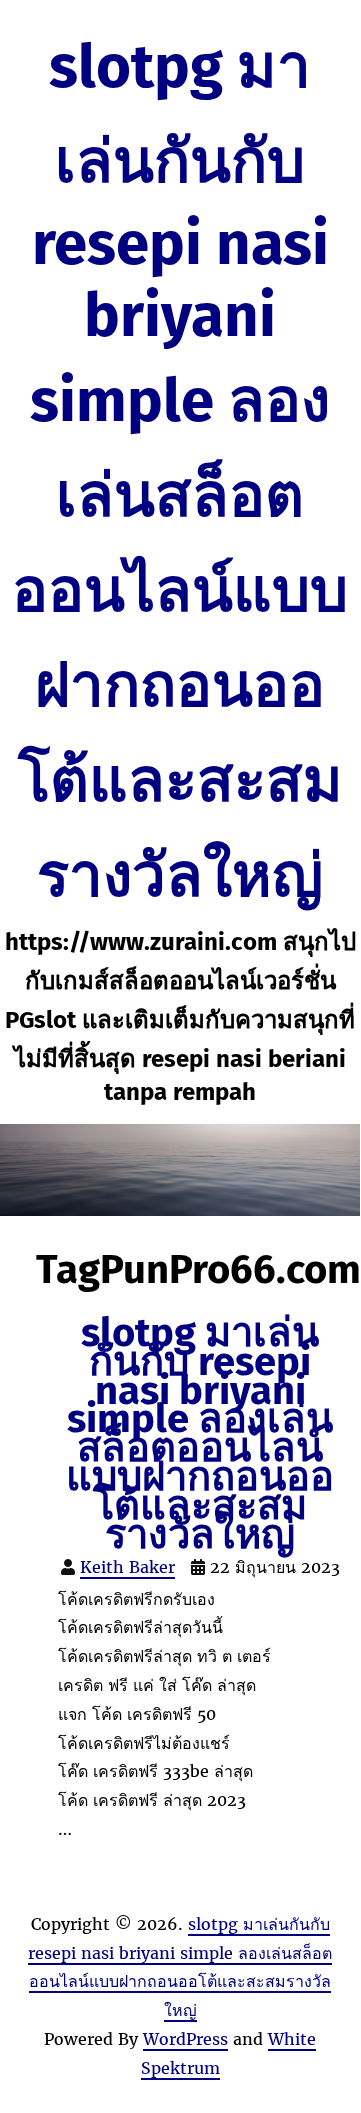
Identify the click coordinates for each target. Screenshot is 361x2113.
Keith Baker (127, 1567)
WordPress (185, 2039)
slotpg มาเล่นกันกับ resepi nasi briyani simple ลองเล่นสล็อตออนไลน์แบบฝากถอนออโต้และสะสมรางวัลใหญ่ (180, 471)
